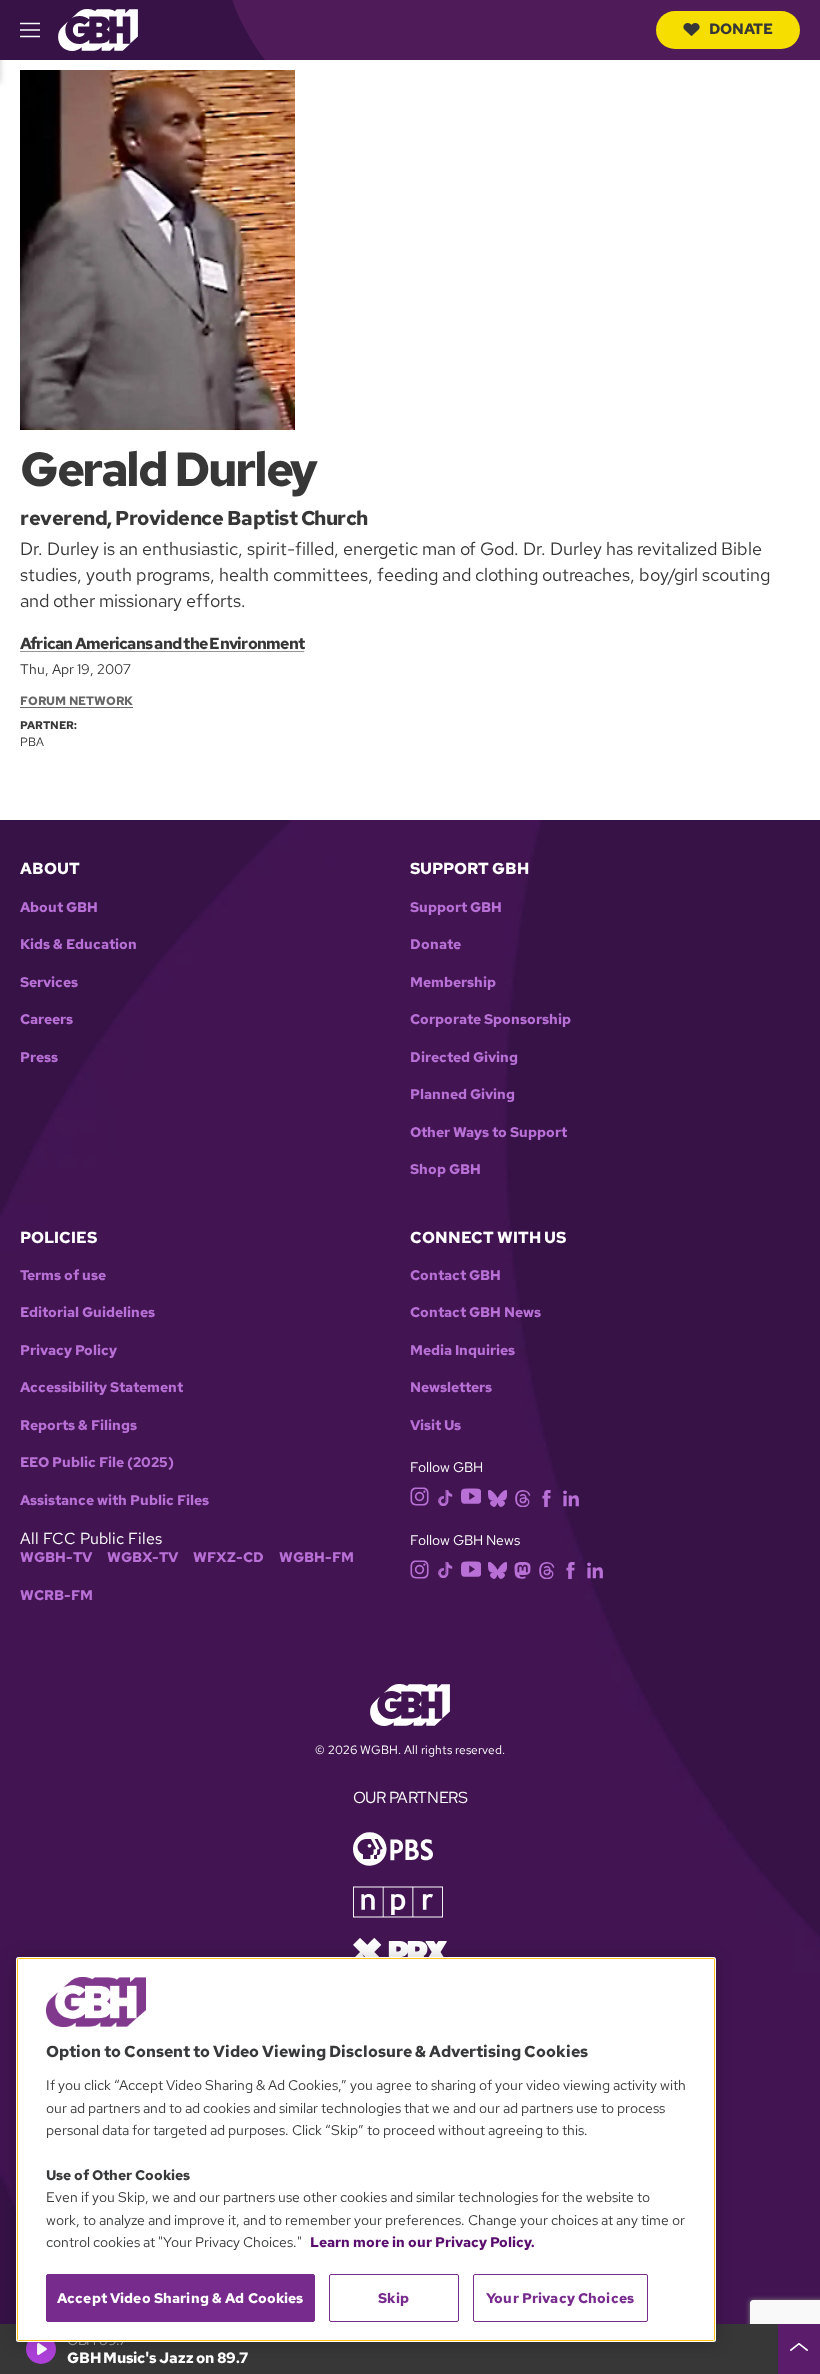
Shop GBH (445, 1169)
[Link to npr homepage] (398, 1900)
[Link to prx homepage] (400, 1950)
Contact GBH (455, 1275)
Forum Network (76, 701)
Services (49, 982)
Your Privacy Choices (560, 2298)
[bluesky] (497, 1496)
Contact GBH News (475, 1312)
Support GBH (456, 907)
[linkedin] (571, 1496)
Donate (741, 29)
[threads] (522, 1496)
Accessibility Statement (101, 1387)
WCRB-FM (56, 1595)
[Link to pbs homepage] (393, 1847)
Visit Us (435, 1425)
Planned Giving (462, 1094)
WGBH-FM (316, 1557)
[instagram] (420, 1495)
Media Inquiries (462, 1350)
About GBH (59, 907)
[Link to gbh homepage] (98, 28)
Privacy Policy (68, 1350)
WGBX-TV (142, 1557)
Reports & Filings (78, 1425)
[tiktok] (445, 1496)
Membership (453, 982)
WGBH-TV (56, 1557)
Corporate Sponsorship (490, 1019)
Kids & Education (78, 944)
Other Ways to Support (488, 1132)
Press (39, 1057)
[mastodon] (522, 1568)
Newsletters (451, 1387)
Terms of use (63, 1275)
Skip (393, 2298)
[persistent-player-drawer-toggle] (799, 2349)
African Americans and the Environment (162, 643)
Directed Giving (464, 1057)
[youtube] (471, 1495)
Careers (46, 1019)
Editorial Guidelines (87, 1312)
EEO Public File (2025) (97, 1462)
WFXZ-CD (228, 1557)
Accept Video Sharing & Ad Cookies (180, 2298)
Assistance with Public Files (114, 1500)
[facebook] (546, 1496)
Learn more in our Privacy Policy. (422, 2242)
